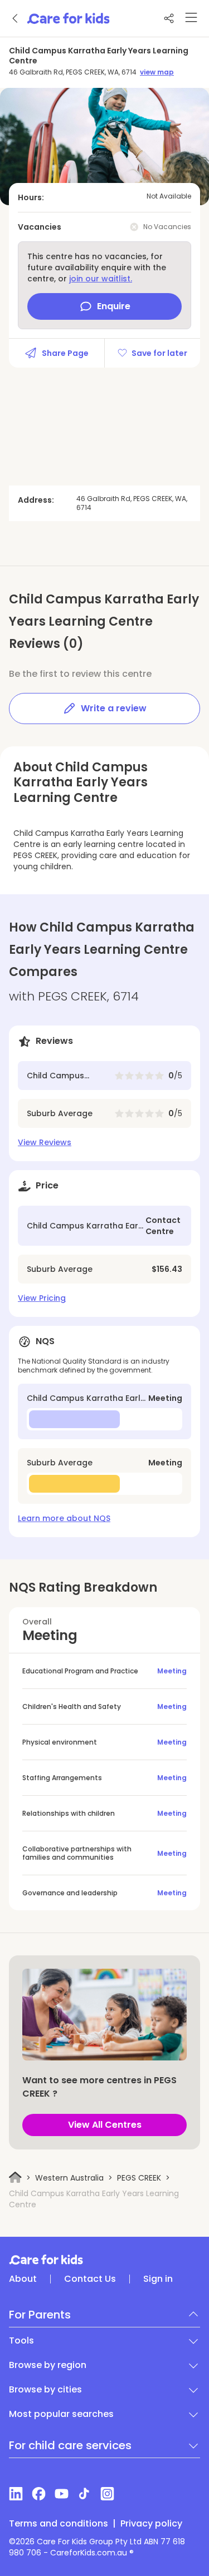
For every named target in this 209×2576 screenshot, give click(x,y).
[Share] (169, 18)
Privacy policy (151, 2524)
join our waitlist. (101, 279)
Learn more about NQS (64, 1518)
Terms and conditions (59, 2524)
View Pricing (42, 1298)
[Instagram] (107, 2494)
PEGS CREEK (139, 2178)
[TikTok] (84, 2494)
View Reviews (45, 1142)
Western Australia (69, 2178)
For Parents (40, 2315)
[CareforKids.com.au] (104, 2260)
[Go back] (16, 18)
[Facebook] (39, 2494)
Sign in (158, 2279)
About (23, 2279)
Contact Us (90, 2279)
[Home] (15, 2178)
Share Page (65, 353)
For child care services (70, 2445)
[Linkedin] (16, 2494)
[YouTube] (62, 2494)
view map (157, 72)
